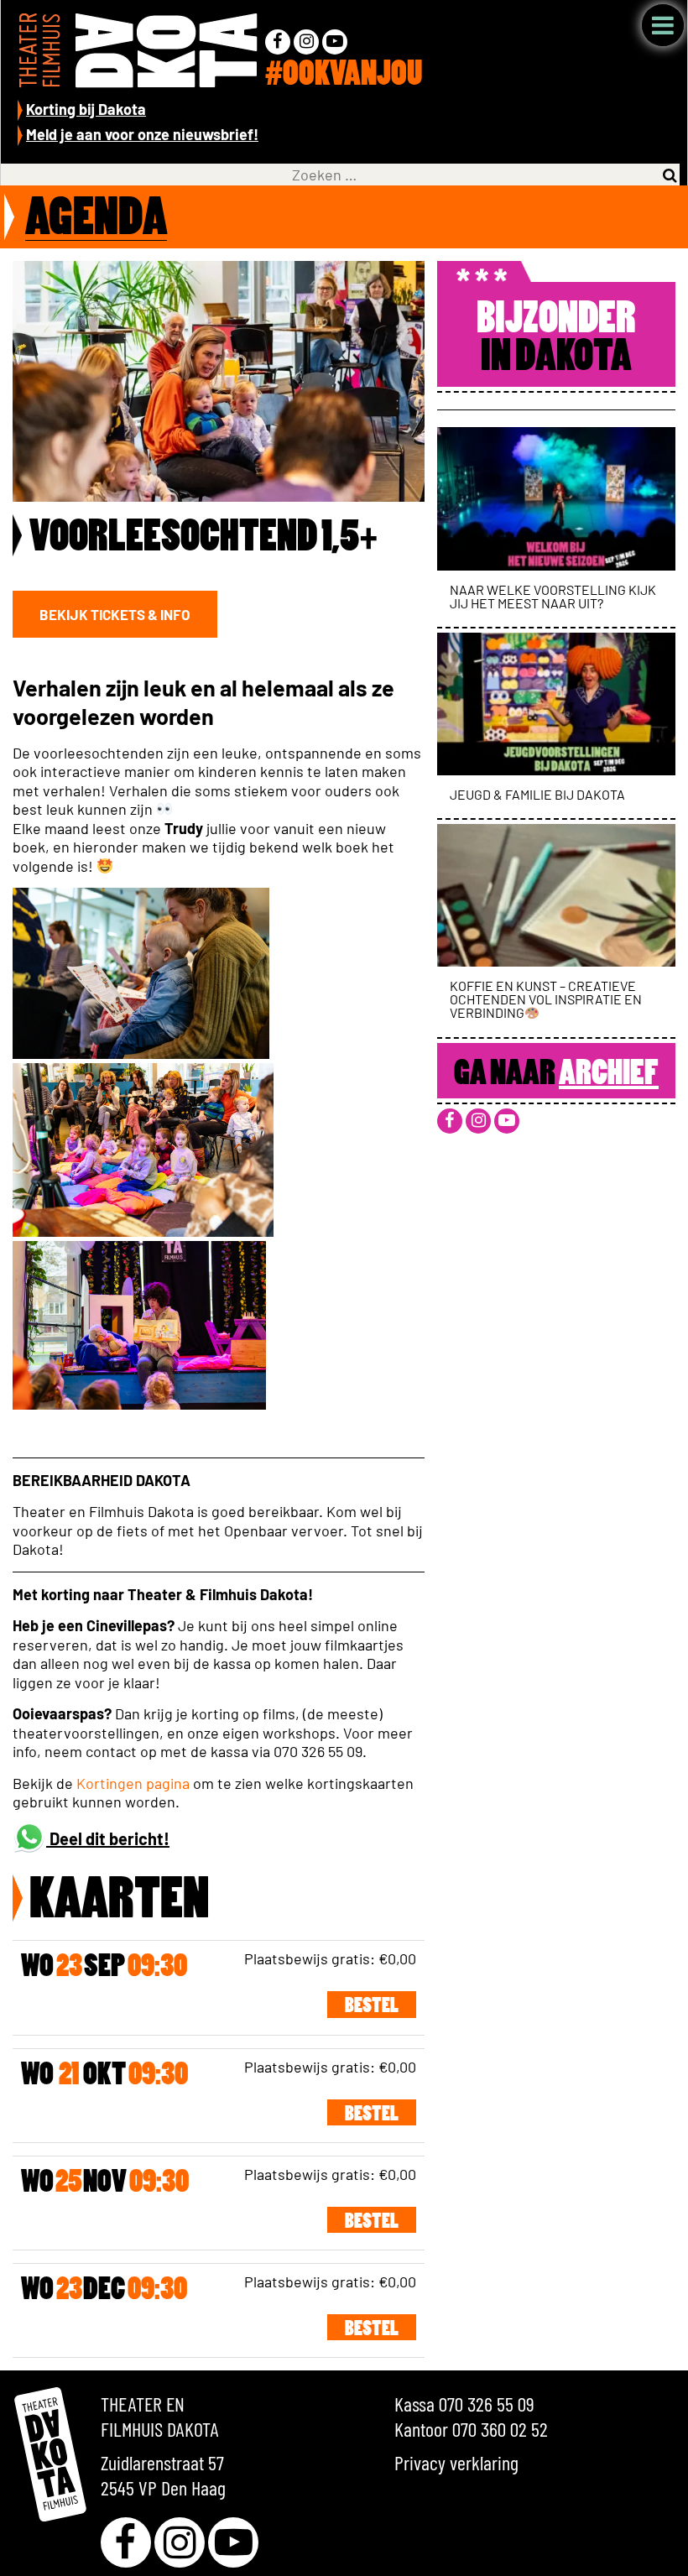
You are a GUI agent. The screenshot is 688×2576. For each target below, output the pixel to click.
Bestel (372, 2007)
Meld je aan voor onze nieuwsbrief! (142, 134)
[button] (115, 614)
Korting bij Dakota (86, 109)
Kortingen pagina (133, 1783)
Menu (663, 25)
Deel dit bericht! (108, 1838)
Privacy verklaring (456, 2462)
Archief (609, 1075)
